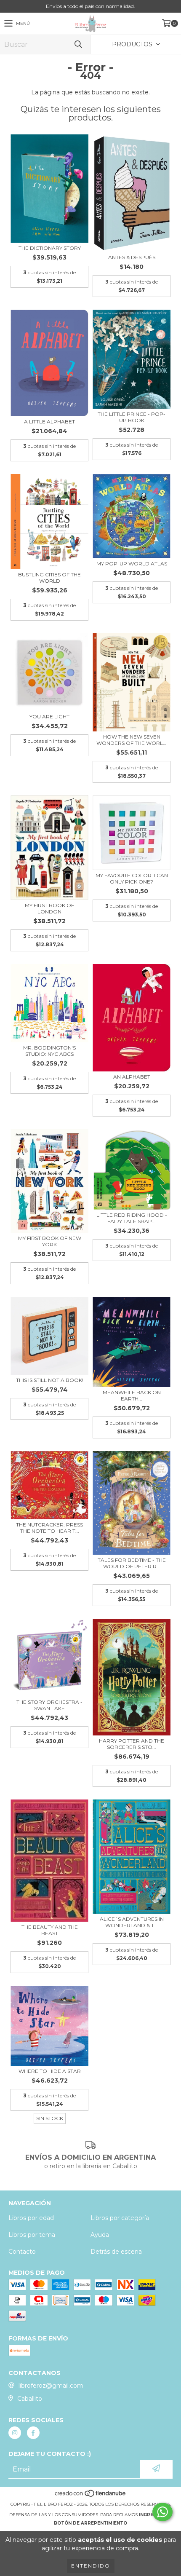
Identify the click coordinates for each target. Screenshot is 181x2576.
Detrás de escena (116, 2252)
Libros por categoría (120, 2218)
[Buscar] (78, 44)
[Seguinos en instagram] (15, 2433)
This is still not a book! (50, 1380)
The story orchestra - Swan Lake (49, 1705)
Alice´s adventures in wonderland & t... (132, 1922)
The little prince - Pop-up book (132, 417)
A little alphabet (49, 422)
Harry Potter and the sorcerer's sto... (132, 1744)
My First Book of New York (50, 1241)
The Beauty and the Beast (50, 1930)
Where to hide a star (50, 2071)
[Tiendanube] (91, 2496)
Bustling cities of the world (49, 578)
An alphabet (132, 1077)
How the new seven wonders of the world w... (132, 740)
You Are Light (49, 716)
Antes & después (132, 257)
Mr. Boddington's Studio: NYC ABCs (49, 1051)
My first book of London (49, 908)
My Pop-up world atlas (132, 564)
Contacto (22, 2252)
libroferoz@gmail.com (51, 2386)
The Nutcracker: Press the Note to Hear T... (49, 1528)
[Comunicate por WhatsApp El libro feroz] (162, 2512)
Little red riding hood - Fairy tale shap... (132, 1218)
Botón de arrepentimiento (90, 2523)
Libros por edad (31, 2218)
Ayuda (100, 2235)
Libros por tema (32, 2235)
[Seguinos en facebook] (33, 2433)
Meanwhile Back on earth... (132, 1395)
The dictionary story (50, 248)
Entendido (91, 2566)
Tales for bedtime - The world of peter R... (132, 1563)
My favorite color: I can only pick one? (132, 878)
